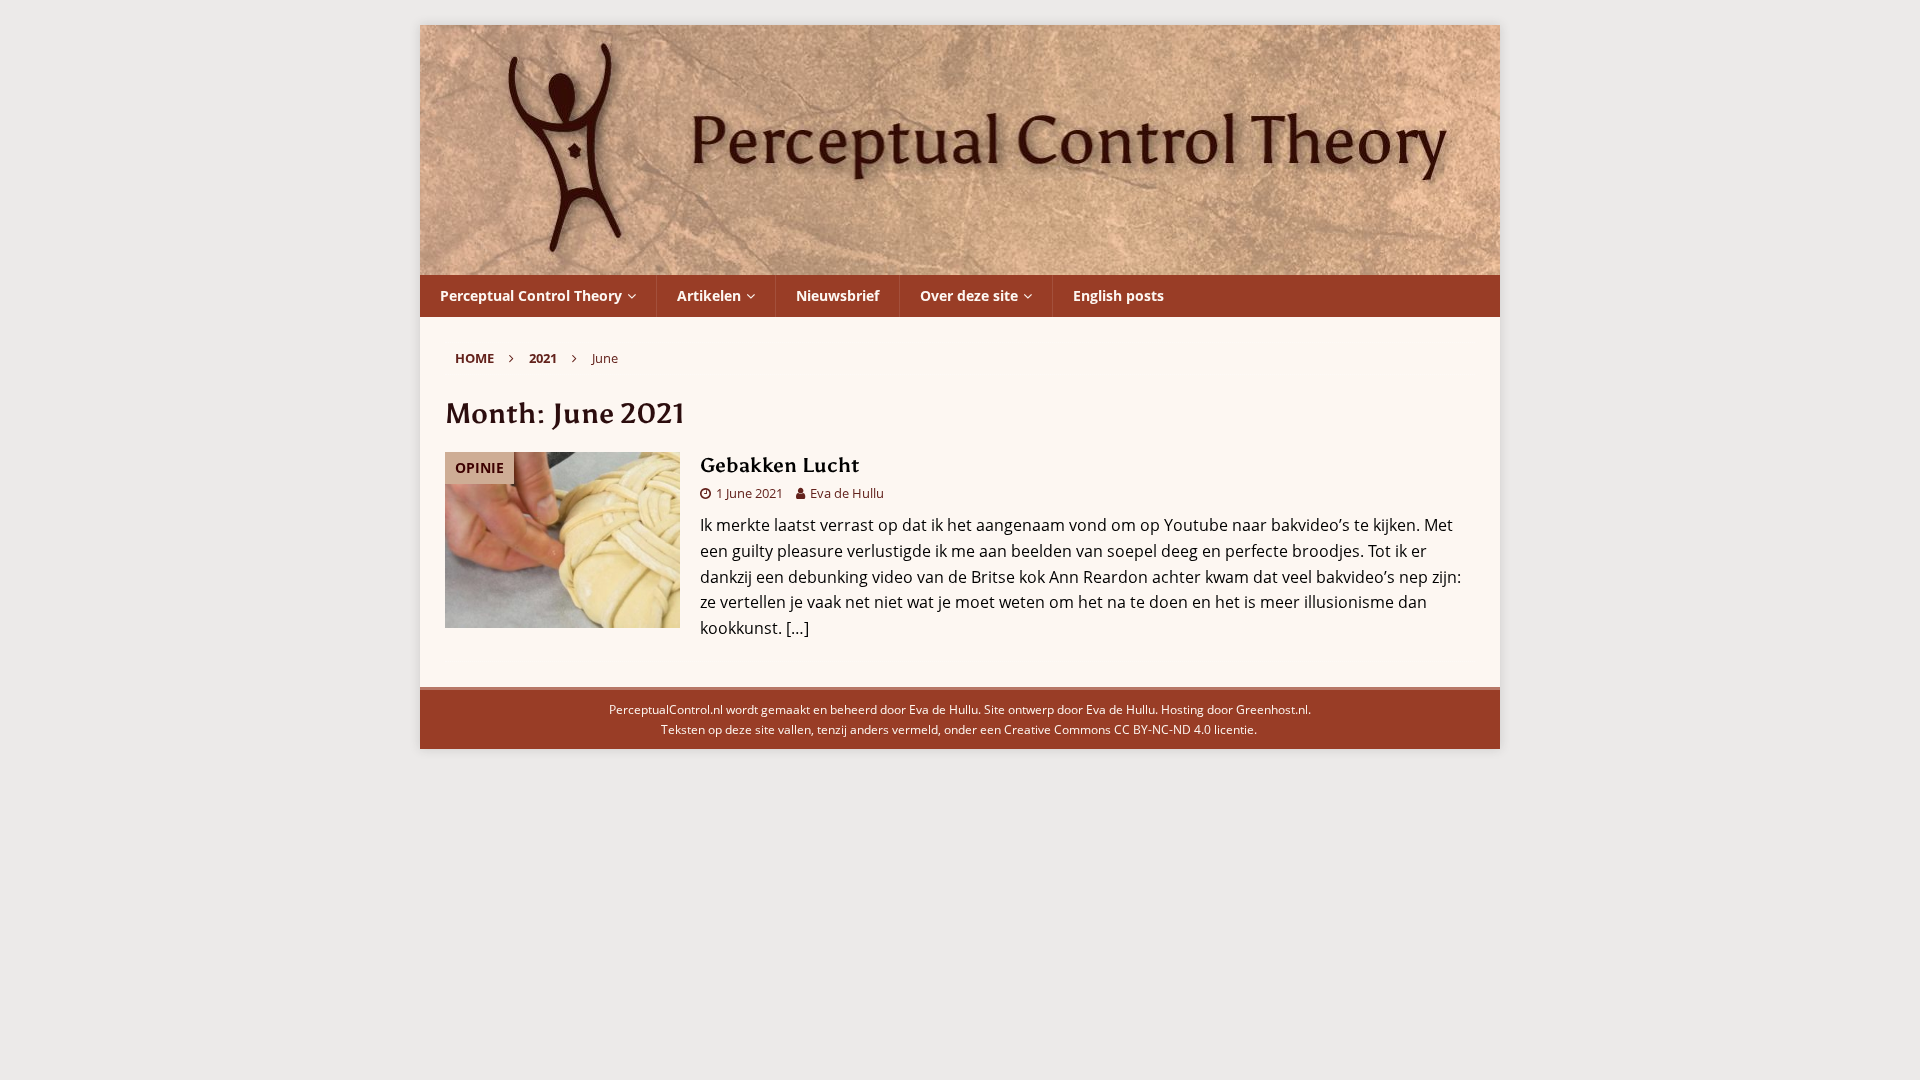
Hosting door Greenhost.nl (1234, 709)
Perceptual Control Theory (531, 295)
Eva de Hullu (847, 493)
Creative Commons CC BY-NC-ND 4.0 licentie (1129, 729)
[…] (797, 628)
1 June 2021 (749, 493)
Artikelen (709, 295)
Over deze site (969, 295)
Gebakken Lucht (779, 465)
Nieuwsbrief (837, 295)
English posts (1118, 295)
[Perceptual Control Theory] (960, 261)
